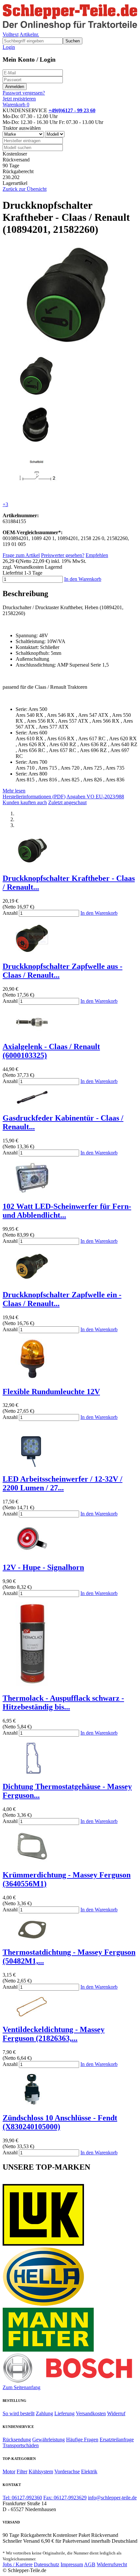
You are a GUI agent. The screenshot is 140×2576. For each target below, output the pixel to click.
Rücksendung (17, 2440)
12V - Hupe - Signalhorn (43, 1567)
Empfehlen (97, 555)
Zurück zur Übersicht (25, 189)
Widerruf (116, 2413)
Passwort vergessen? (24, 93)
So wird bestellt (19, 2413)
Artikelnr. (29, 34)
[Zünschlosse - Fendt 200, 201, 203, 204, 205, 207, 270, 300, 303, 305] (32, 2104)
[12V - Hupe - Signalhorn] (32, 1553)
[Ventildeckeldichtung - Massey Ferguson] (32, 2016)
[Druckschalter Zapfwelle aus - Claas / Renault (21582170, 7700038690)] (32, 953)
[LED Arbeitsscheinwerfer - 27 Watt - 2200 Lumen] (32, 1465)
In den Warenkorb (83, 579)
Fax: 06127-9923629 (65, 2498)
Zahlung (44, 2413)
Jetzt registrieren (19, 99)
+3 (5, 504)
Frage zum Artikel (21, 555)
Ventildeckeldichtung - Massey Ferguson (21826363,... (54, 2034)
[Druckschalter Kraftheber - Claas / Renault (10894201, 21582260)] (69, 346)
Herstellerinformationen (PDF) (34, 797)
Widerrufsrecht (112, 2564)
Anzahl (10, 913)
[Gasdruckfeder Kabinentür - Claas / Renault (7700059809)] (32, 1104)
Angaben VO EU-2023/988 (95, 797)
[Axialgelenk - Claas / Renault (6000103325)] (32, 1033)
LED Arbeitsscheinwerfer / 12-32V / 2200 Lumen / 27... (63, 1483)
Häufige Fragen (82, 2440)
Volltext (11, 34)
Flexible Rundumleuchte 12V (51, 1392)
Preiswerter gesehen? (63, 555)
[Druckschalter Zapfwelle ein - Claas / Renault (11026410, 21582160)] (32, 1281)
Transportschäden (21, 2445)
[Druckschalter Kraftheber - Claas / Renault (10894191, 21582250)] (32, 864)
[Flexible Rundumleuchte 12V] (32, 1378)
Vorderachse (67, 2471)
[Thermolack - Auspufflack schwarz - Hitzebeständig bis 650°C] (32, 1684)
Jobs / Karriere (18, 2564)
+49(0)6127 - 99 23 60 (72, 110)
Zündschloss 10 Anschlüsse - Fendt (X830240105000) (60, 2122)
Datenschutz (47, 2564)
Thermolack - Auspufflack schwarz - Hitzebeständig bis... (63, 1702)
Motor (9, 2471)
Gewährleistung (49, 2440)
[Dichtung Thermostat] (32, 1939)
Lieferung (64, 2413)
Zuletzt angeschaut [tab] (67, 802)
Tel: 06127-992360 (22, 2498)
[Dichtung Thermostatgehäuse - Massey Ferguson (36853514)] (32, 1773)
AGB (90, 2564)
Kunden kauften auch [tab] (25, 802)
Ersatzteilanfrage (117, 2440)
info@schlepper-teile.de (112, 2498)
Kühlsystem (41, 2471)
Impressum (72, 2564)
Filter (22, 2471)
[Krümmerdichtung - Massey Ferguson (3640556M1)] (32, 1861)
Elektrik (89, 2471)
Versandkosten (91, 2413)
